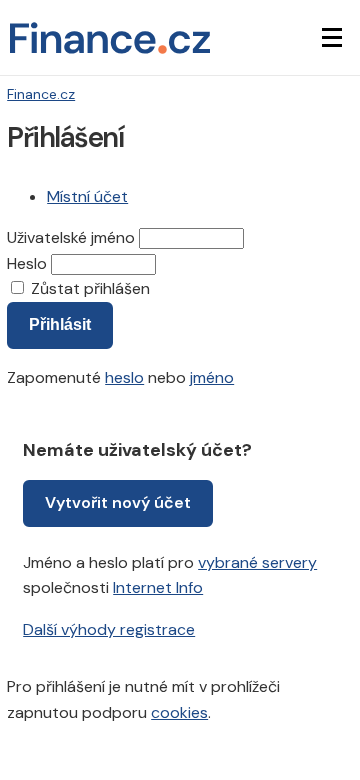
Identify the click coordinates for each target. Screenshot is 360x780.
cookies (179, 712)
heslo (124, 377)
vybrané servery (257, 562)
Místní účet (87, 196)
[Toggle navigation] (332, 38)
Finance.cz (41, 94)
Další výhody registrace (109, 629)
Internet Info (158, 587)
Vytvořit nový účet (118, 502)
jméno (212, 377)
